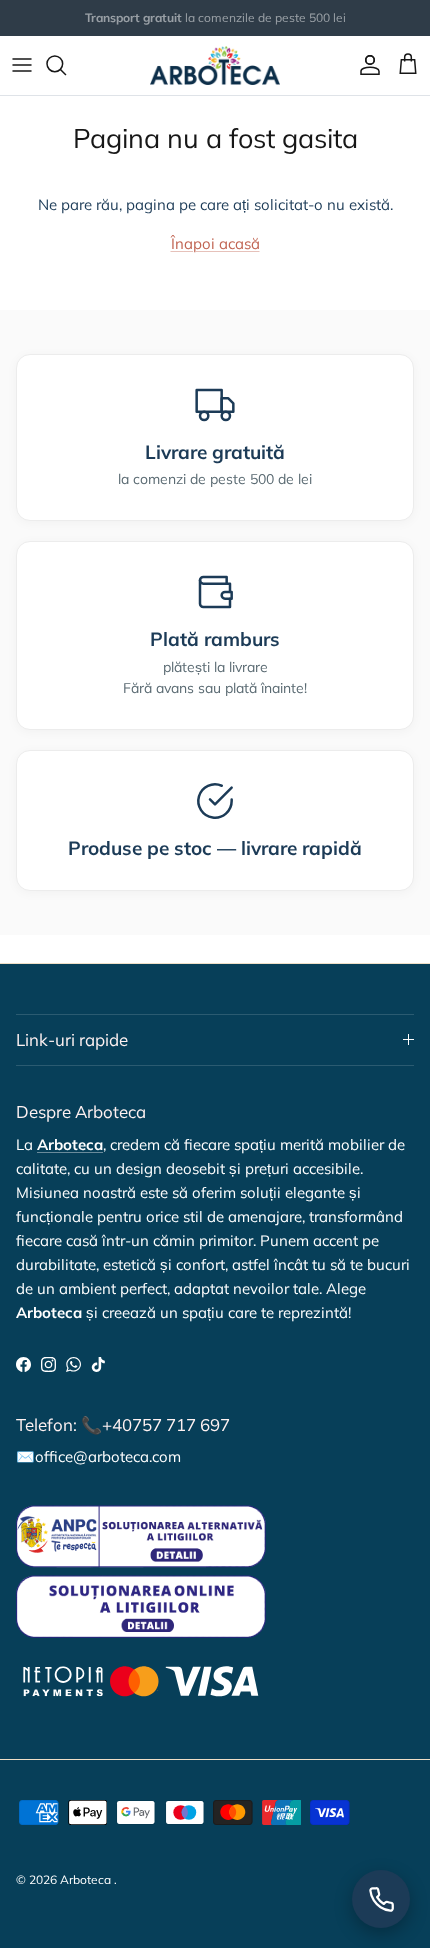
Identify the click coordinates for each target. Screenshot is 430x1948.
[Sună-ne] (381, 1899)
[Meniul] (22, 65)
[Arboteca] (215, 65)
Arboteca (85, 1879)
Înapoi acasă (215, 243)
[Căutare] (66, 65)
